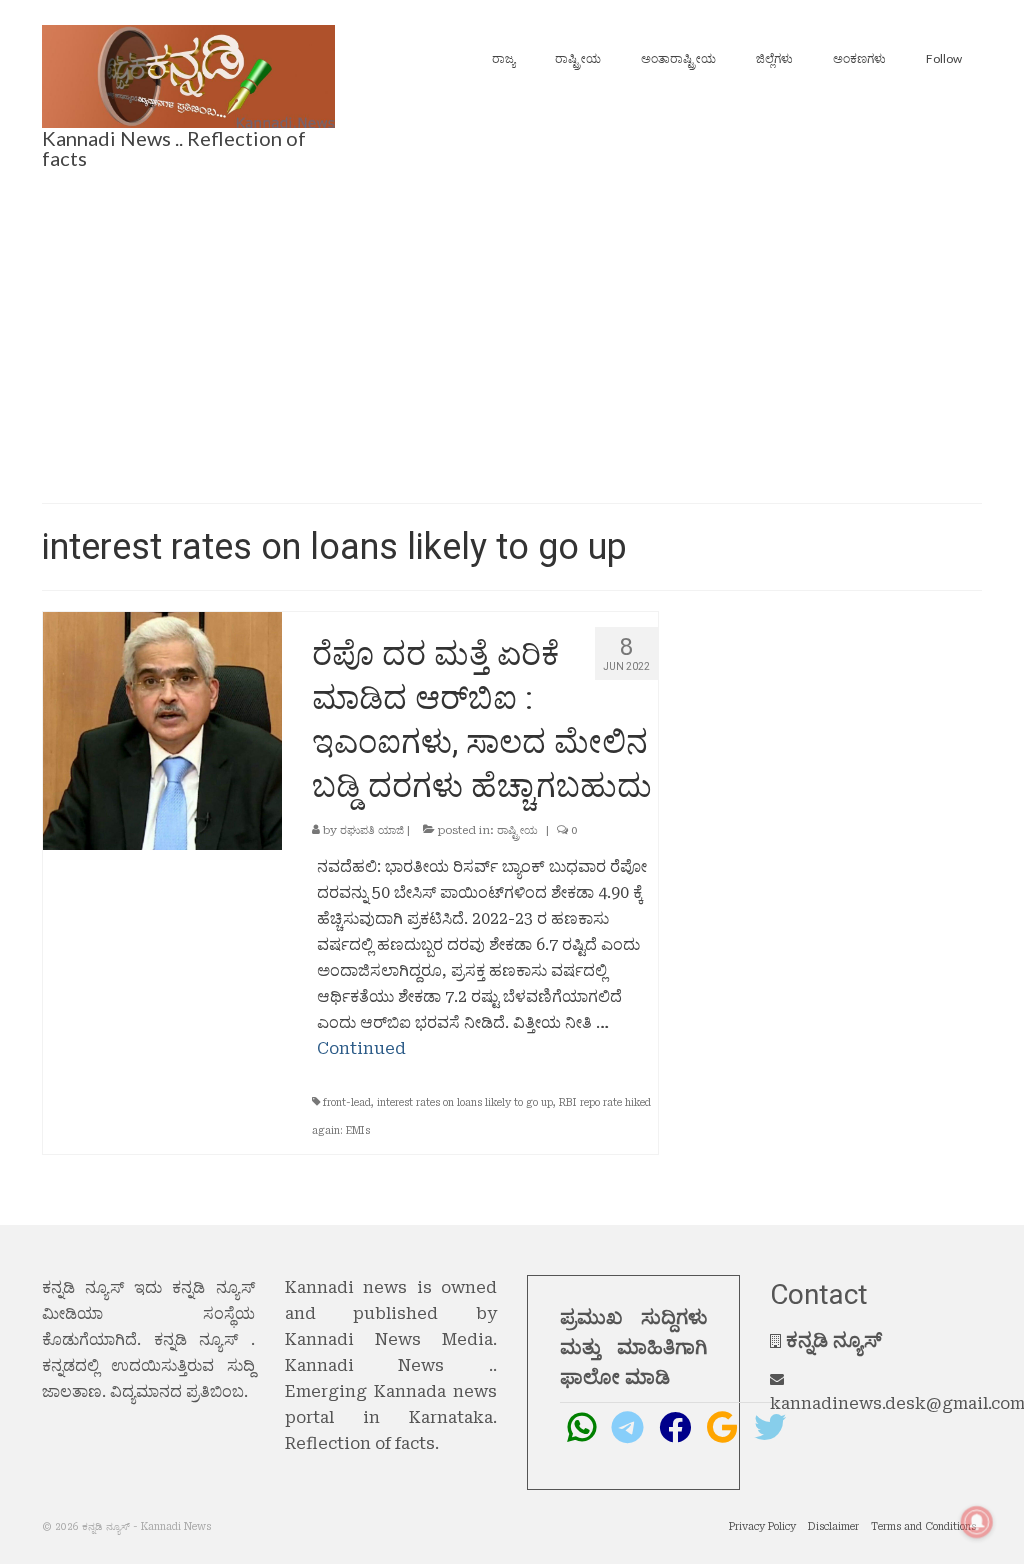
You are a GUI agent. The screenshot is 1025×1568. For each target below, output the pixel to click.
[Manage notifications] (977, 1522)
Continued (361, 1048)
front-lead (347, 1102)
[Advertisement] (512, 338)
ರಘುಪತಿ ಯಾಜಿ (372, 830)
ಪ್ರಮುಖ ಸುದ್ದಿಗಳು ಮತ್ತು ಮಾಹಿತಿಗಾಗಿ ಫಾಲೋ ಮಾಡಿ (633, 1347)
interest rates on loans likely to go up (465, 1102)
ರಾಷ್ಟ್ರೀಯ (517, 830)
